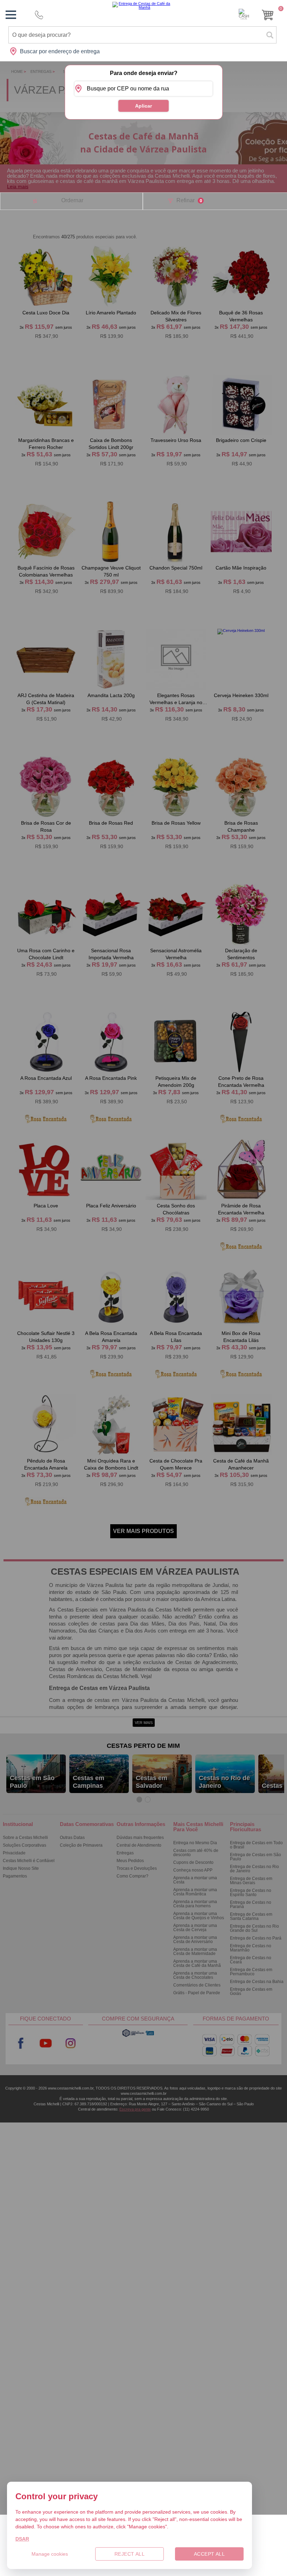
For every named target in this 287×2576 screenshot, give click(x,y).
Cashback (244, 14)
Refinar (189, 200)
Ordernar (72, 200)
